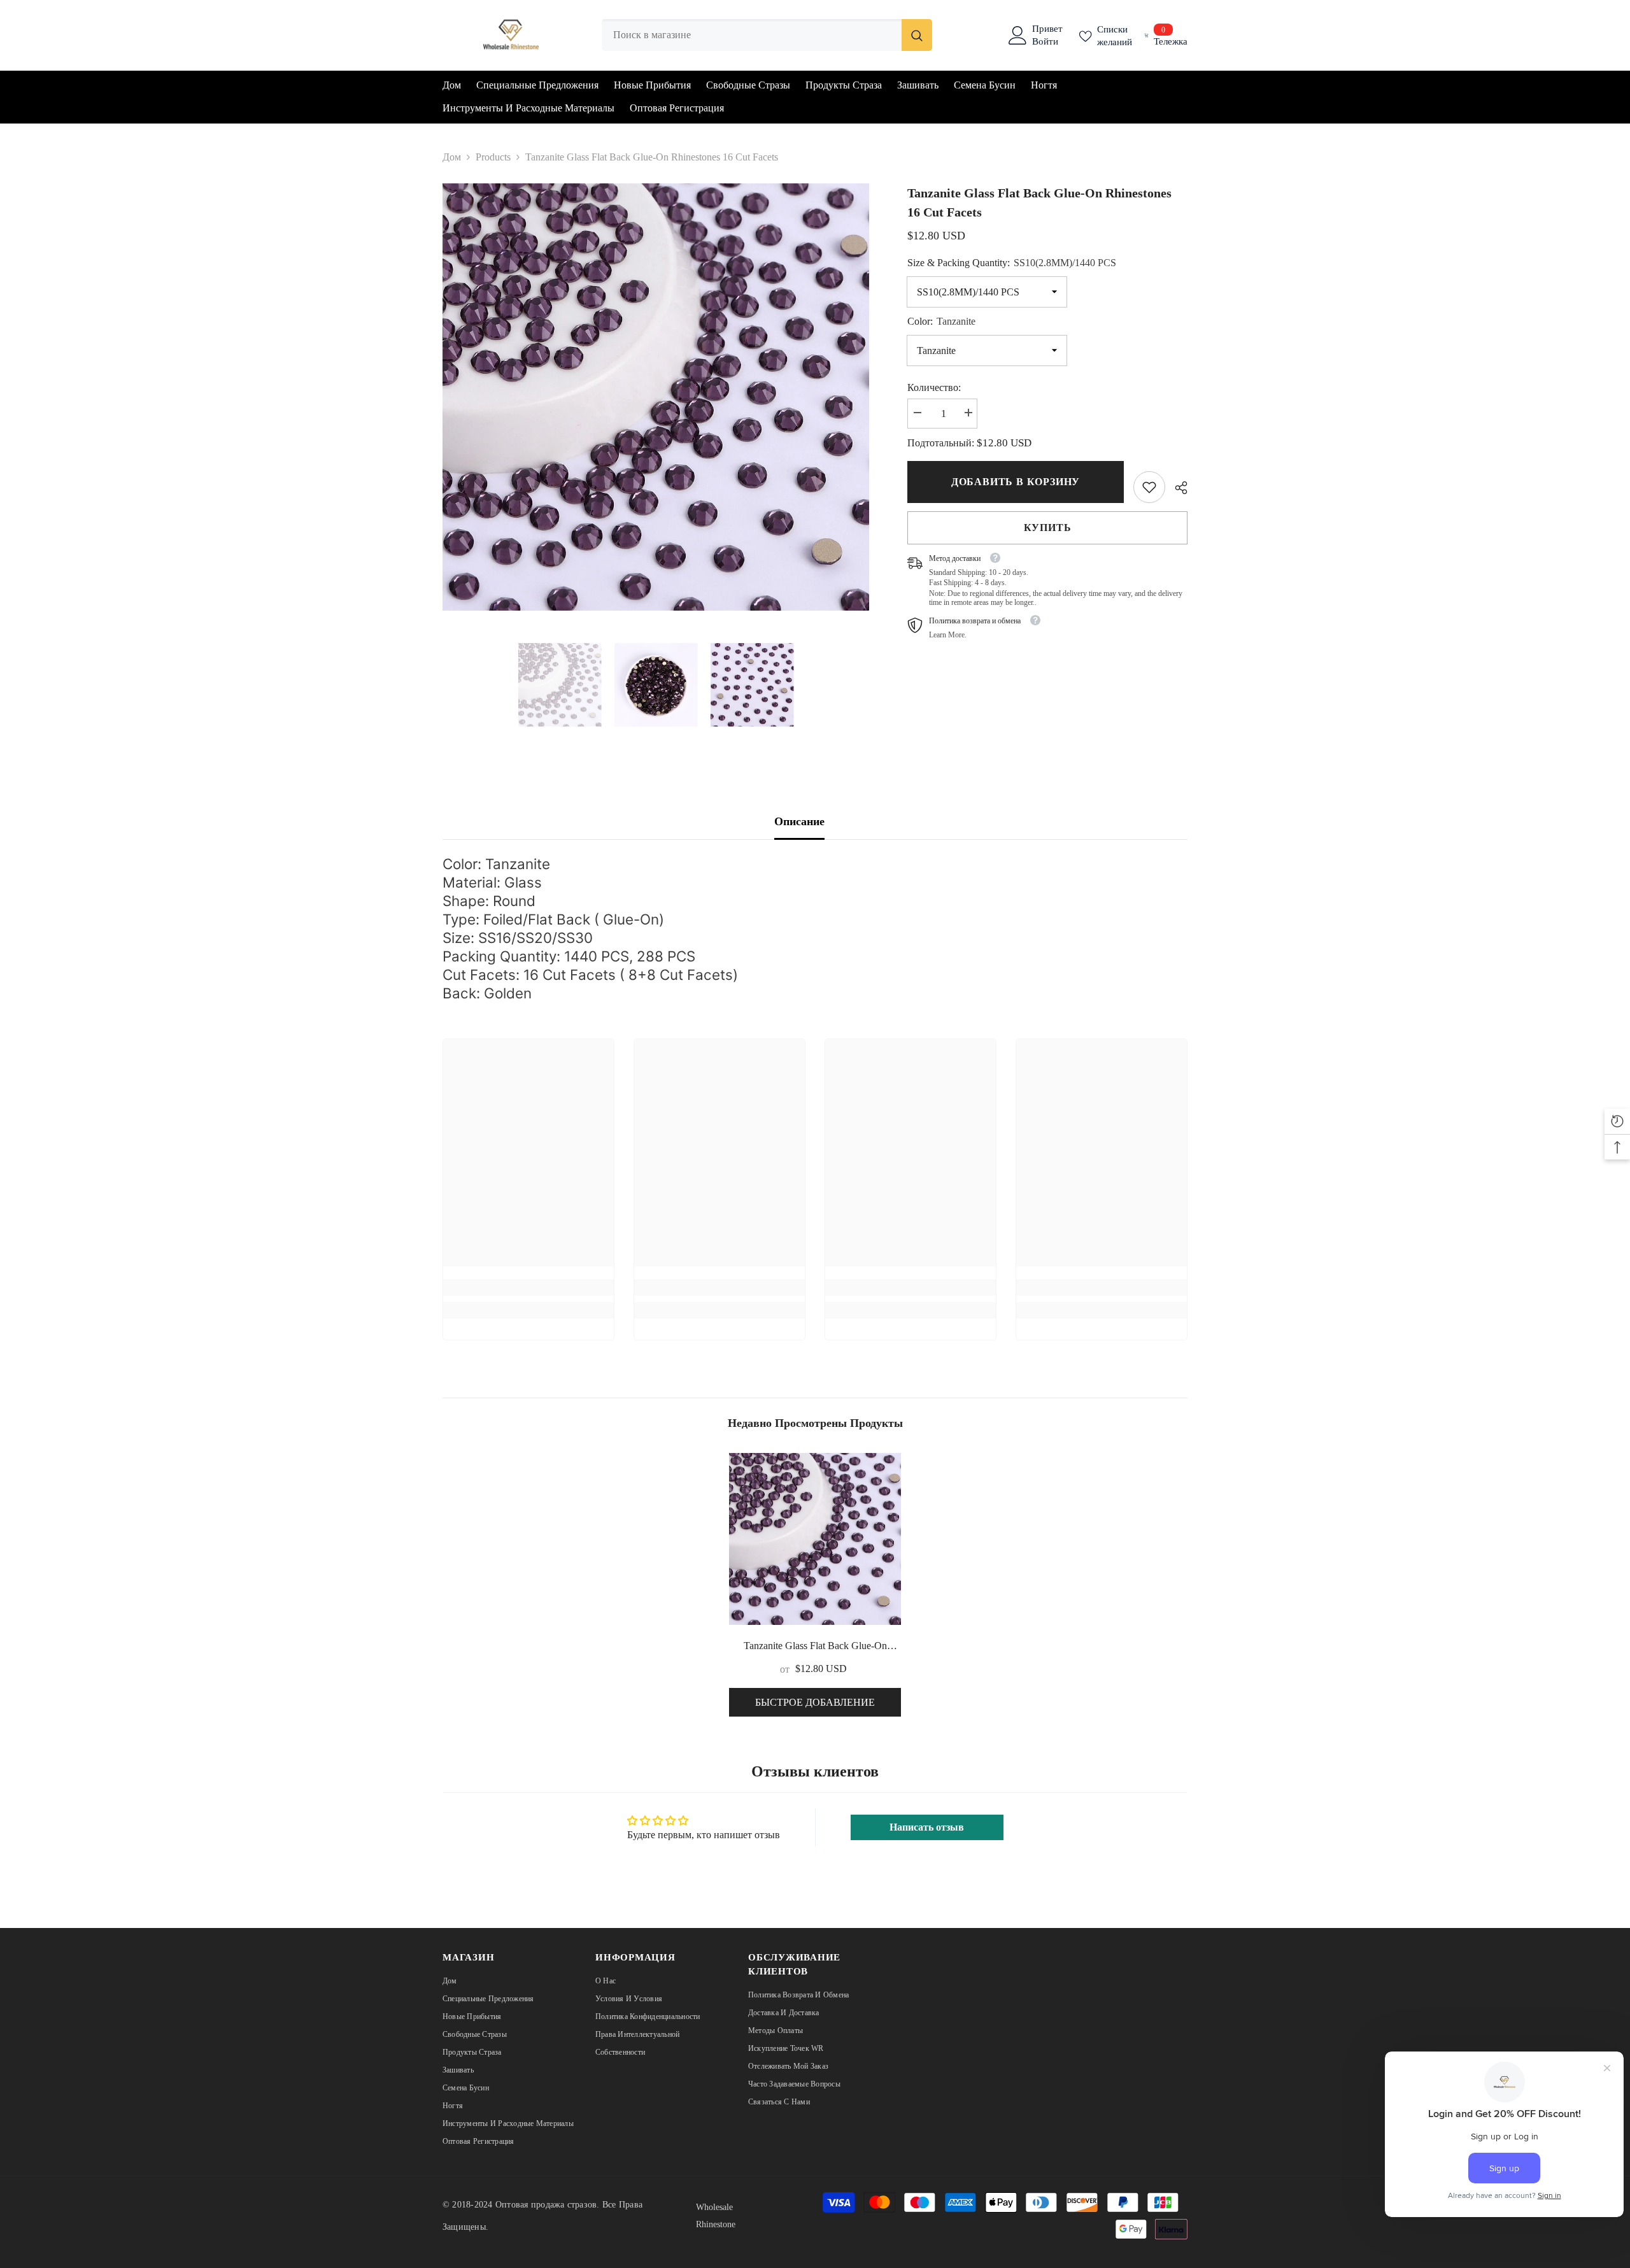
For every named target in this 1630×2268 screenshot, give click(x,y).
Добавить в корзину (1016, 482)
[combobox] (752, 35)
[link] (1149, 487)
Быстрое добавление (815, 1702)
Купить (1048, 528)
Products (493, 157)
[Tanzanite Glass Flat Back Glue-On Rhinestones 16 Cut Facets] (815, 1539)
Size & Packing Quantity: (1012, 263)
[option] (656, 397)
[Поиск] (767, 35)
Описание (799, 821)
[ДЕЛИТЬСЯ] (1176, 488)
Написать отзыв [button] (927, 1827)
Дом (452, 157)
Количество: (934, 387)
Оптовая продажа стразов (546, 2205)
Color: (941, 321)
